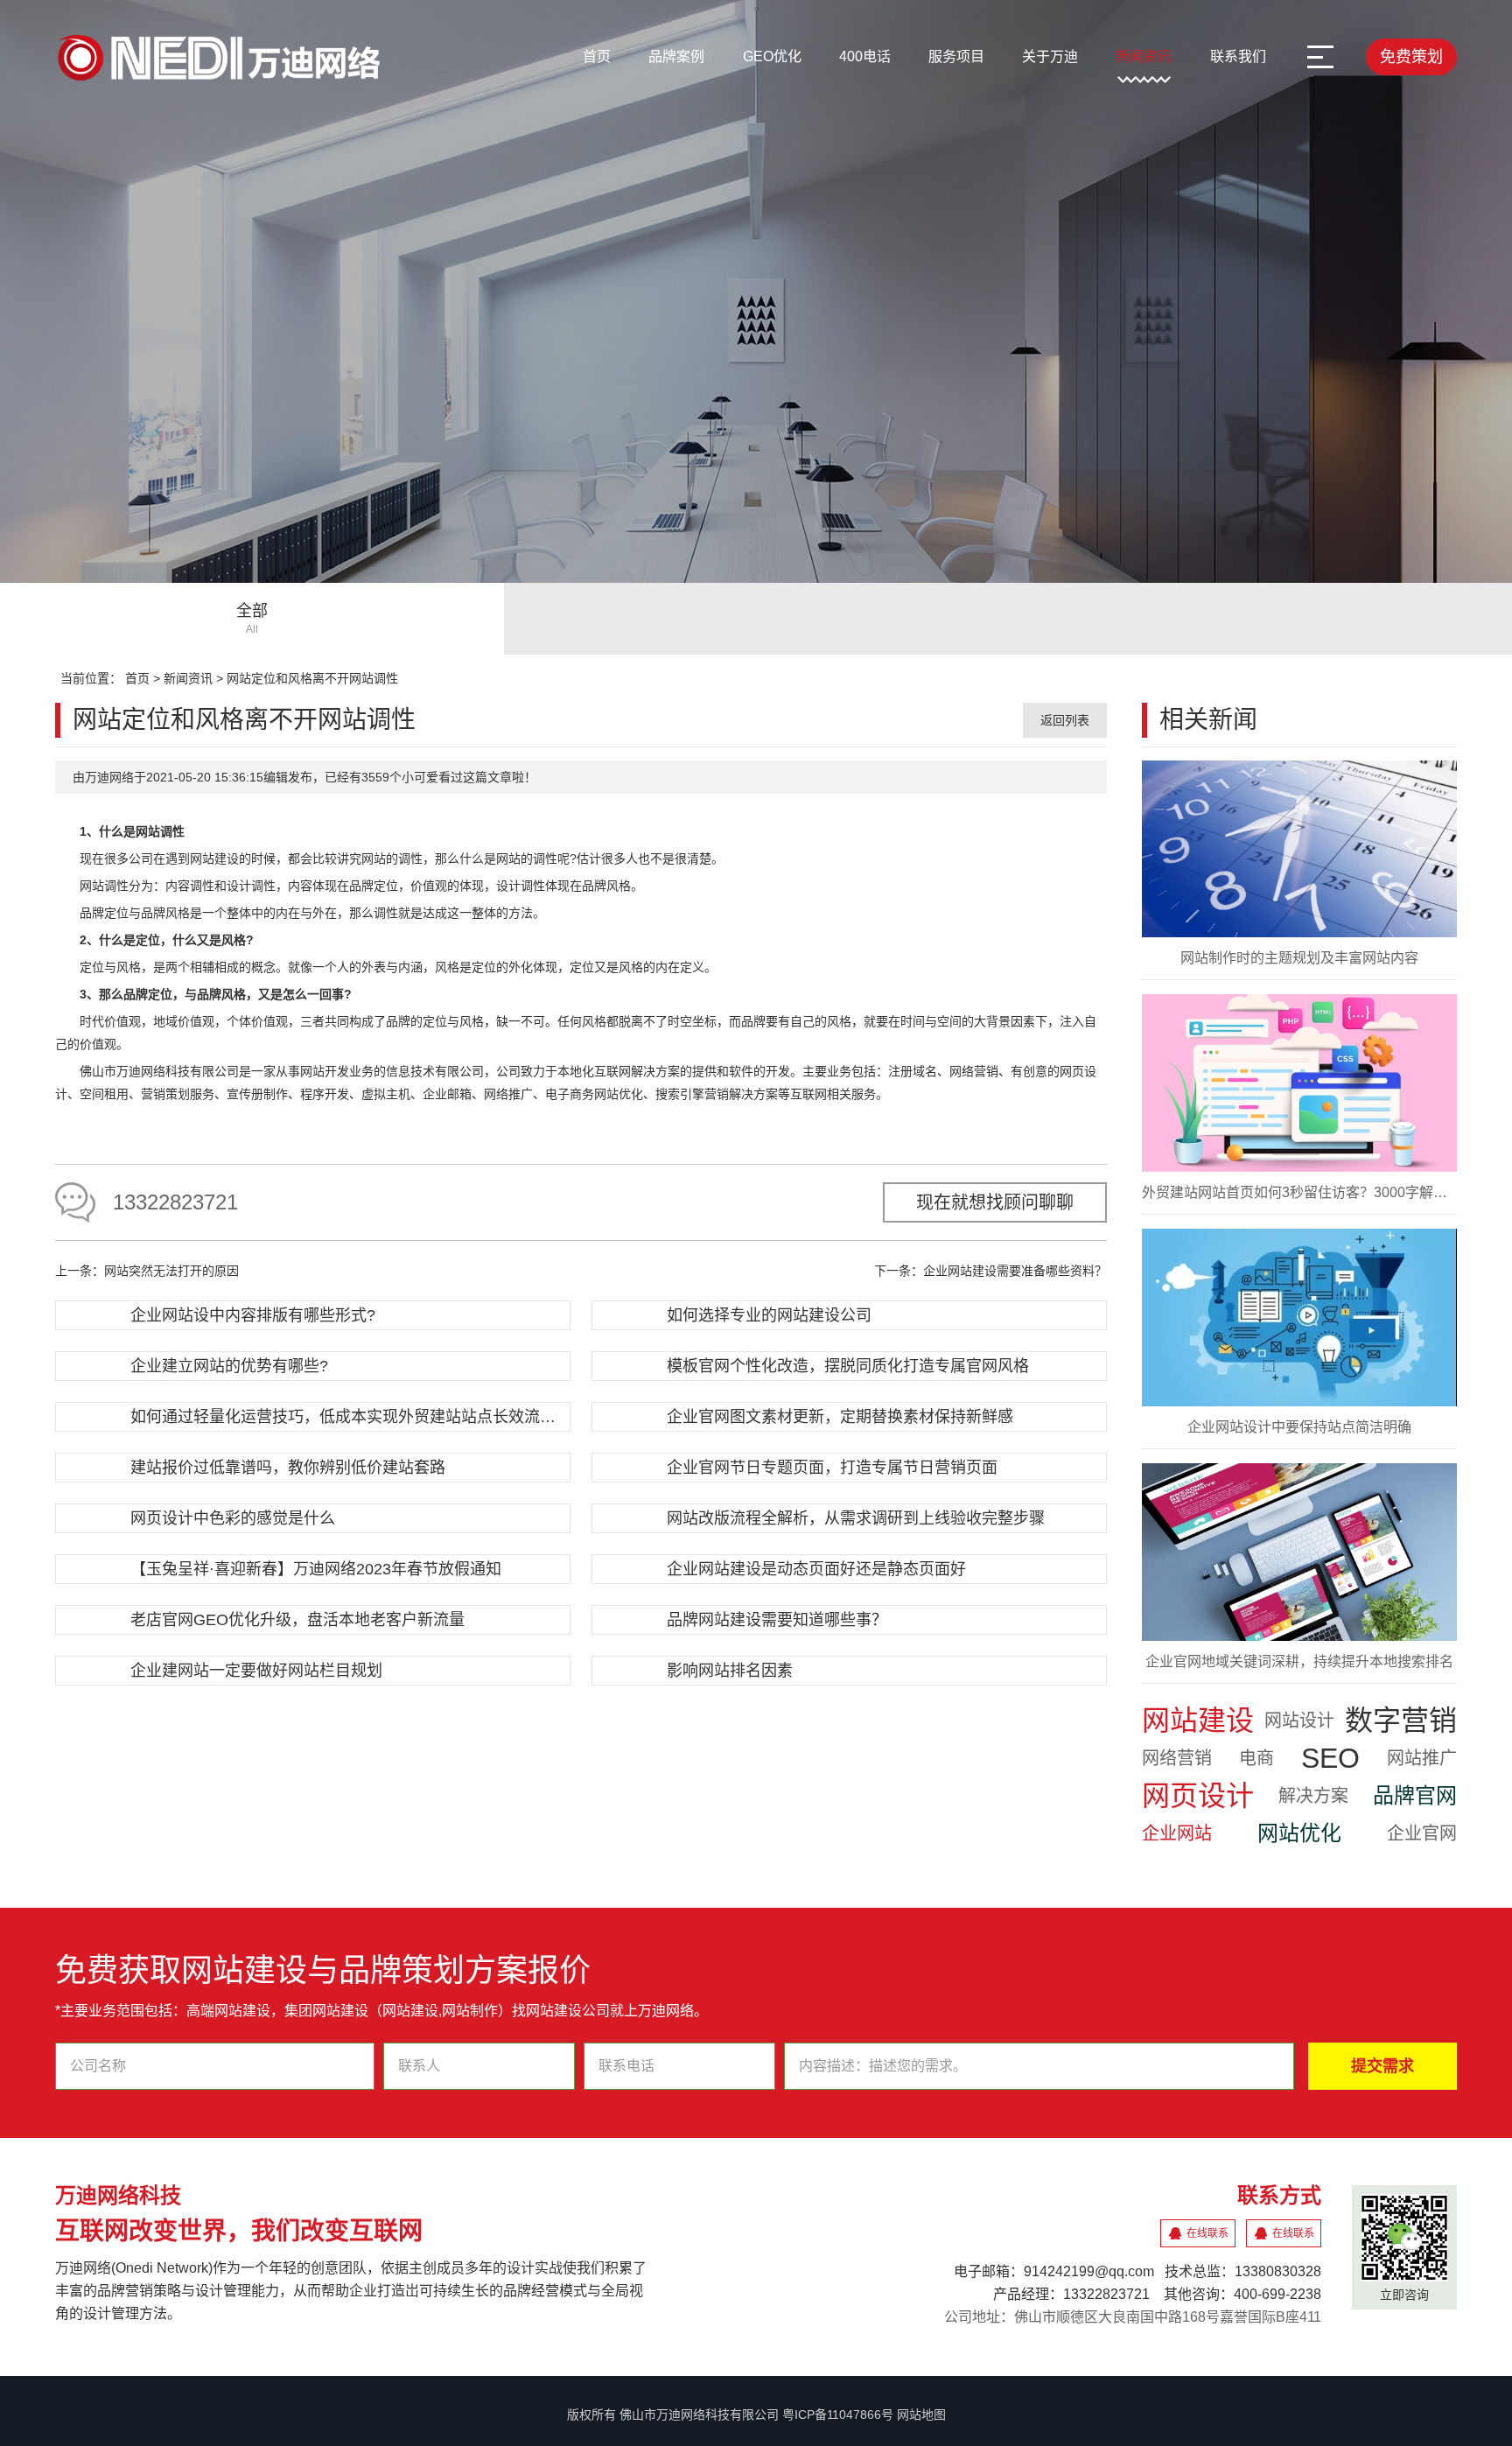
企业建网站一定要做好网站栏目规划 (256, 1671)
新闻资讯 (1144, 56)
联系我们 (1238, 56)
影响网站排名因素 (730, 1671)
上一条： (147, 1271)
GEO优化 (772, 56)
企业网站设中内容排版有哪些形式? (253, 1315)
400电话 (865, 56)
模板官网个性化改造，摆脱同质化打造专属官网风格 (848, 1366)
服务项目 (956, 56)
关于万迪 (1050, 56)
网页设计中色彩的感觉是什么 (233, 1518)
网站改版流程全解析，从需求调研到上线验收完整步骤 (856, 1518)
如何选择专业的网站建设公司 (769, 1315)
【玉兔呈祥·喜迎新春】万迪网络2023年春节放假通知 (316, 1569)
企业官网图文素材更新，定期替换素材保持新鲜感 (840, 1417)
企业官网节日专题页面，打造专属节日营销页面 (832, 1468)
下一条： (990, 1271)
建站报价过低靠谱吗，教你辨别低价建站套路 (288, 1468)
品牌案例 (676, 56)
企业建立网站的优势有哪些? (229, 1366)
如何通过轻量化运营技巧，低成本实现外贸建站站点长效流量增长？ (348, 1417)
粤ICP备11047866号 (838, 2414)
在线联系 (1207, 2233)
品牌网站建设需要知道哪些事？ (777, 1620)
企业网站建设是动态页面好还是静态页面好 (816, 1569)
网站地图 (921, 2414)
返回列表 (1065, 720)
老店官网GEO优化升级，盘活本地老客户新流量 (297, 1620)
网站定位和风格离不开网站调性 (312, 678)
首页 (597, 56)
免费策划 (1411, 57)
